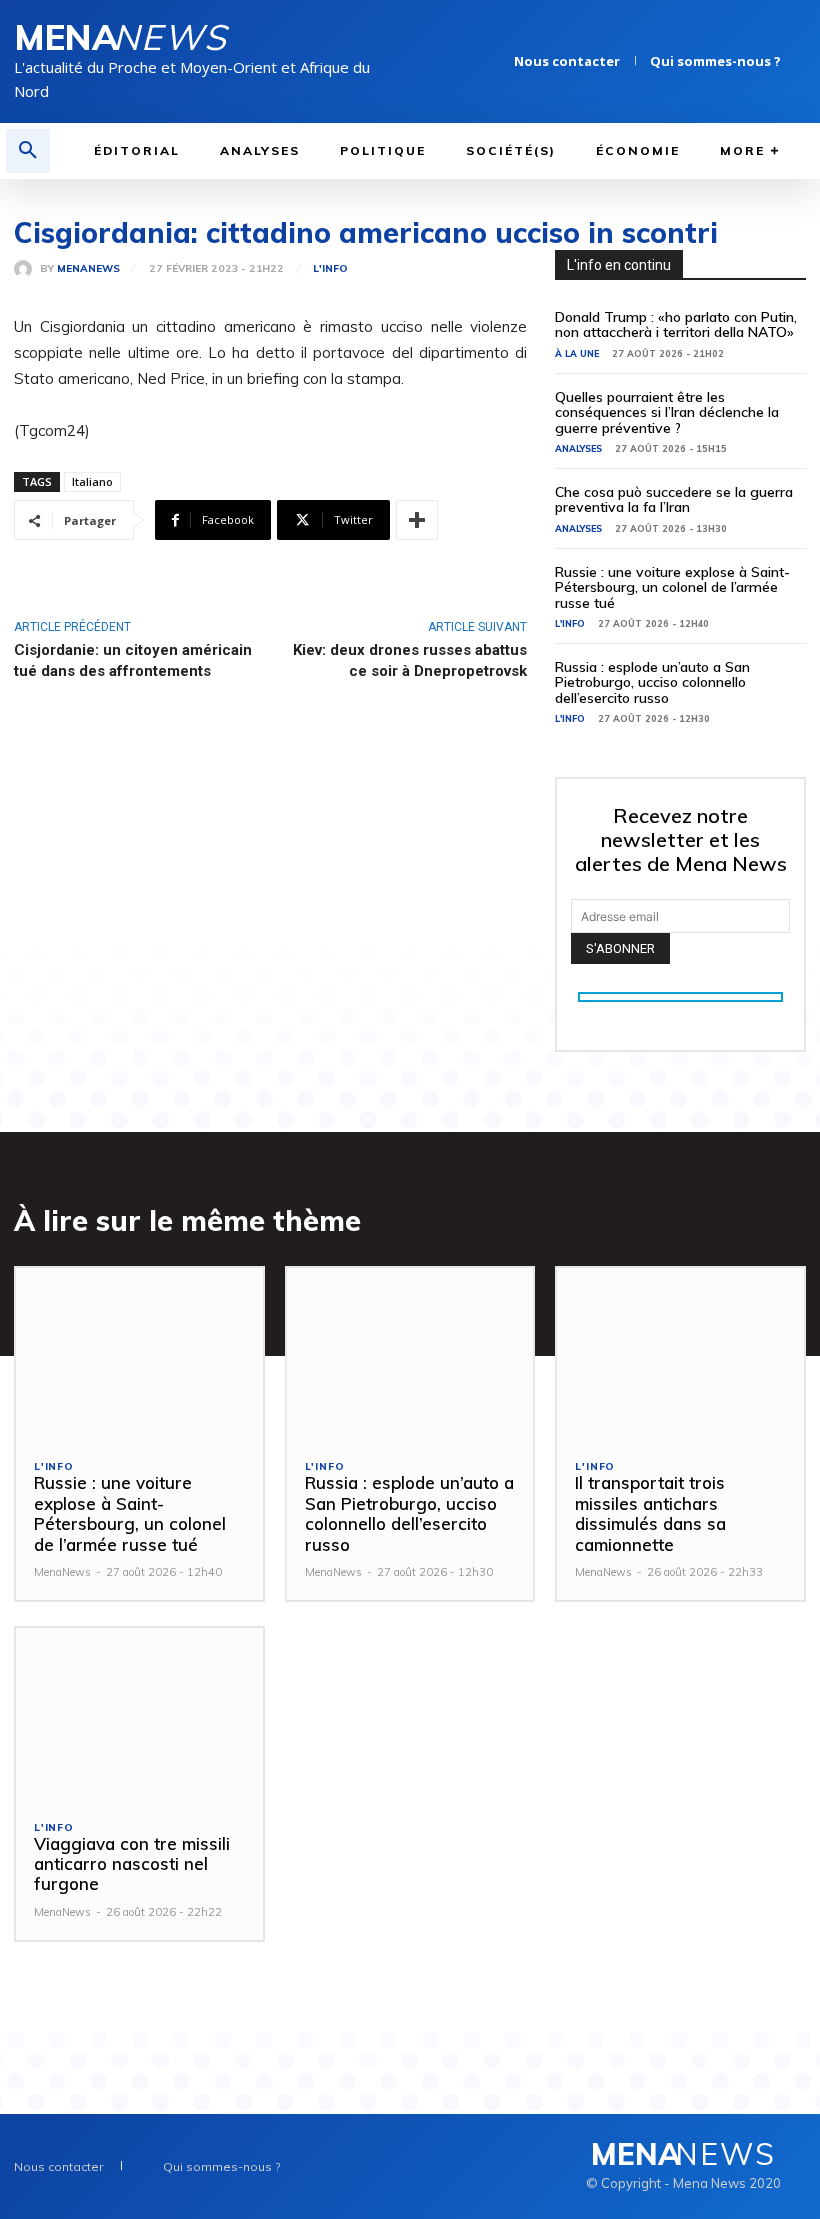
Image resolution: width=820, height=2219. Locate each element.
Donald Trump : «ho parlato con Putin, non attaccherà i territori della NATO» (676, 324)
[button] (28, 151)
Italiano (92, 481)
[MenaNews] (27, 269)
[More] (417, 520)
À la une (577, 353)
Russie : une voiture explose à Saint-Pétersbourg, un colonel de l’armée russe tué (672, 587)
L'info (330, 269)
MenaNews (88, 269)
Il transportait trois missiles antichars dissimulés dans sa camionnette (650, 1513)
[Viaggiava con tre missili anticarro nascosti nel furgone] (139, 1714)
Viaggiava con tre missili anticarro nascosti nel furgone (132, 1864)
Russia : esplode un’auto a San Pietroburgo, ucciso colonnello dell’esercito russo (652, 682)
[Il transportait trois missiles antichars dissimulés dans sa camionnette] (680, 1354)
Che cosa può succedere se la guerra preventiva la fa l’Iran (674, 499)
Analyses (578, 448)
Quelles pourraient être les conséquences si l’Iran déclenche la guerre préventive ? (667, 412)
